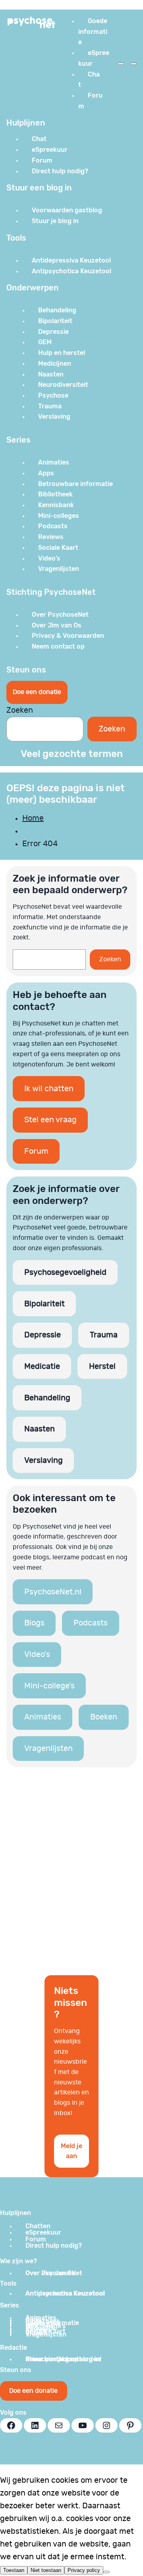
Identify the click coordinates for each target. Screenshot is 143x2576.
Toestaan (14, 2570)
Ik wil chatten (49, 1089)
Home (33, 818)
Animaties (43, 1717)
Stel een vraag (50, 1120)
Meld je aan (71, 2151)
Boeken (104, 1717)
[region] (71, 1871)
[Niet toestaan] (106, 2572)
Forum (36, 1151)
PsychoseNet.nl (53, 1592)
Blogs (34, 1623)
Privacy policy (84, 2570)
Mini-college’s (49, 1686)
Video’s (37, 1655)
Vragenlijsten (48, 1749)
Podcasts (91, 1623)
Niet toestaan (46, 2570)
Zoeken (20, 710)
